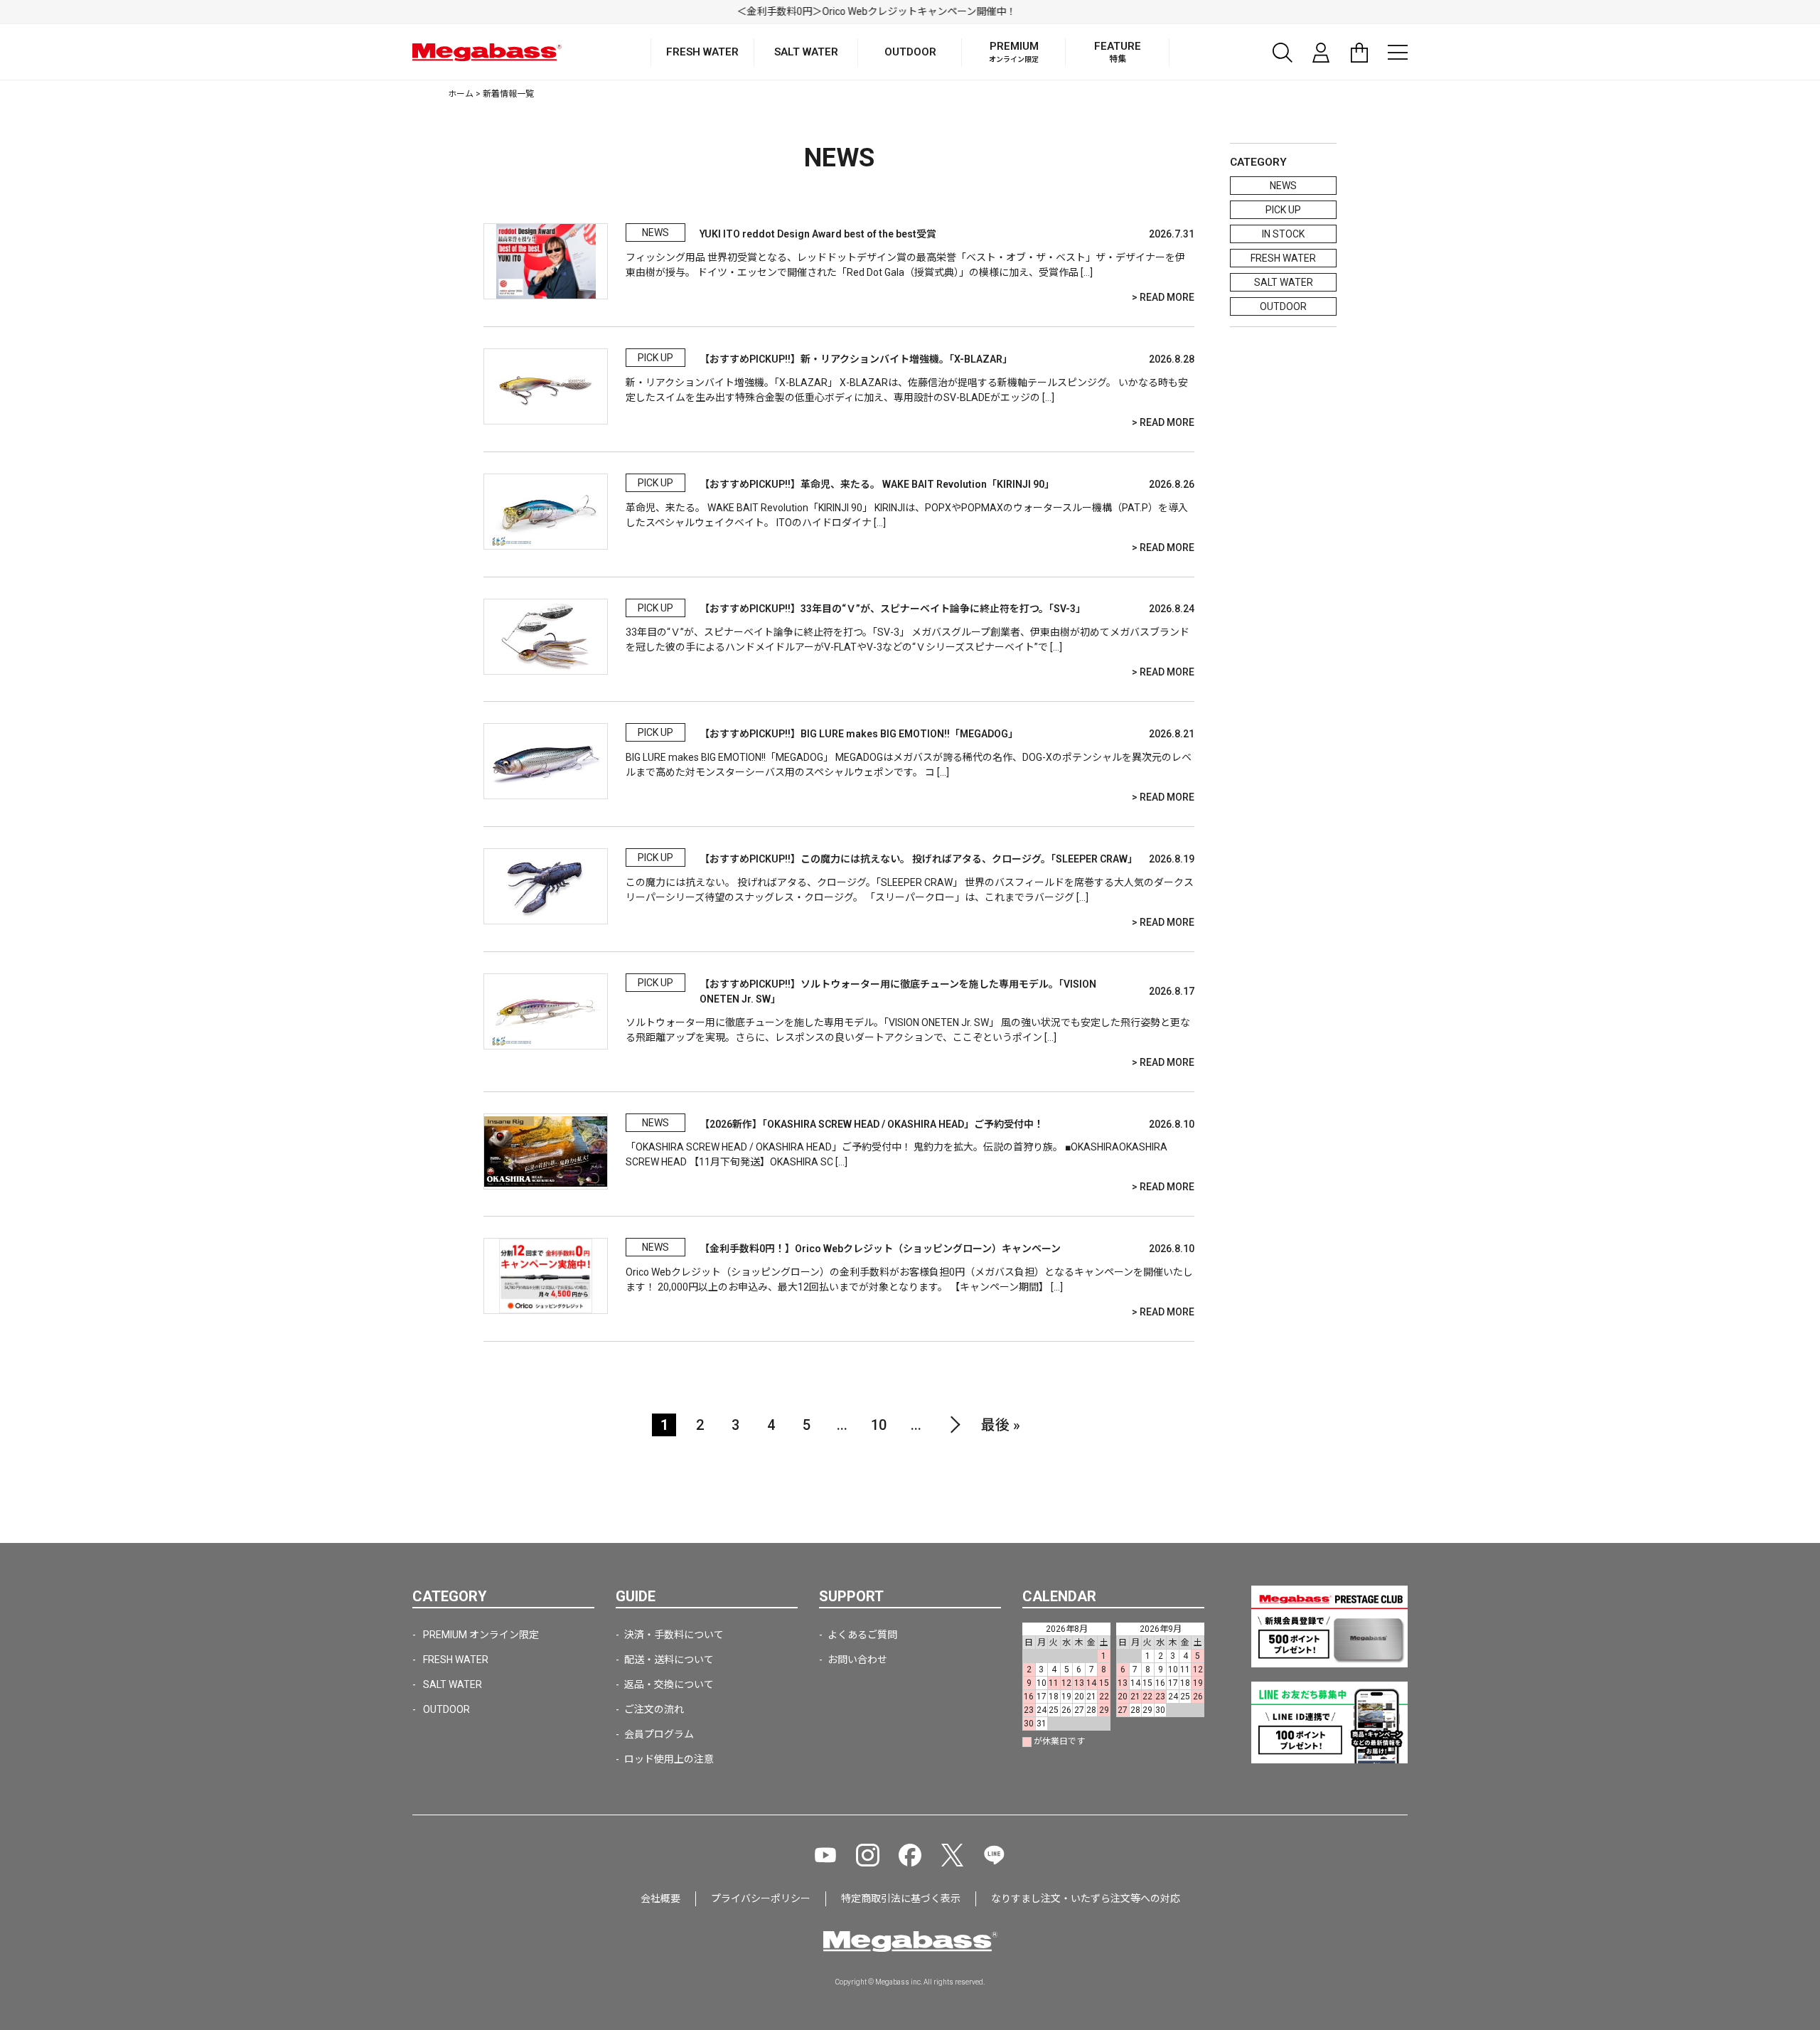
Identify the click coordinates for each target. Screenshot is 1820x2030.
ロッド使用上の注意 (669, 1759)
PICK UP (1283, 210)
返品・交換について (669, 1684)
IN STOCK (1283, 234)
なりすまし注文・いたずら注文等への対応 (1086, 1898)
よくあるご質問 (862, 1635)
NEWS (1283, 186)
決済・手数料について (674, 1635)
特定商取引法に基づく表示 (901, 1898)
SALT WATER (1284, 282)
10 (879, 1425)
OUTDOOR (1283, 306)
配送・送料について (669, 1660)
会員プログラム (659, 1734)
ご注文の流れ (654, 1709)
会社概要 (660, 1898)
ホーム (461, 94)
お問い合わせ (857, 1660)
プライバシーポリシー (761, 1898)
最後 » (1001, 1425)
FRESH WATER (1283, 258)
